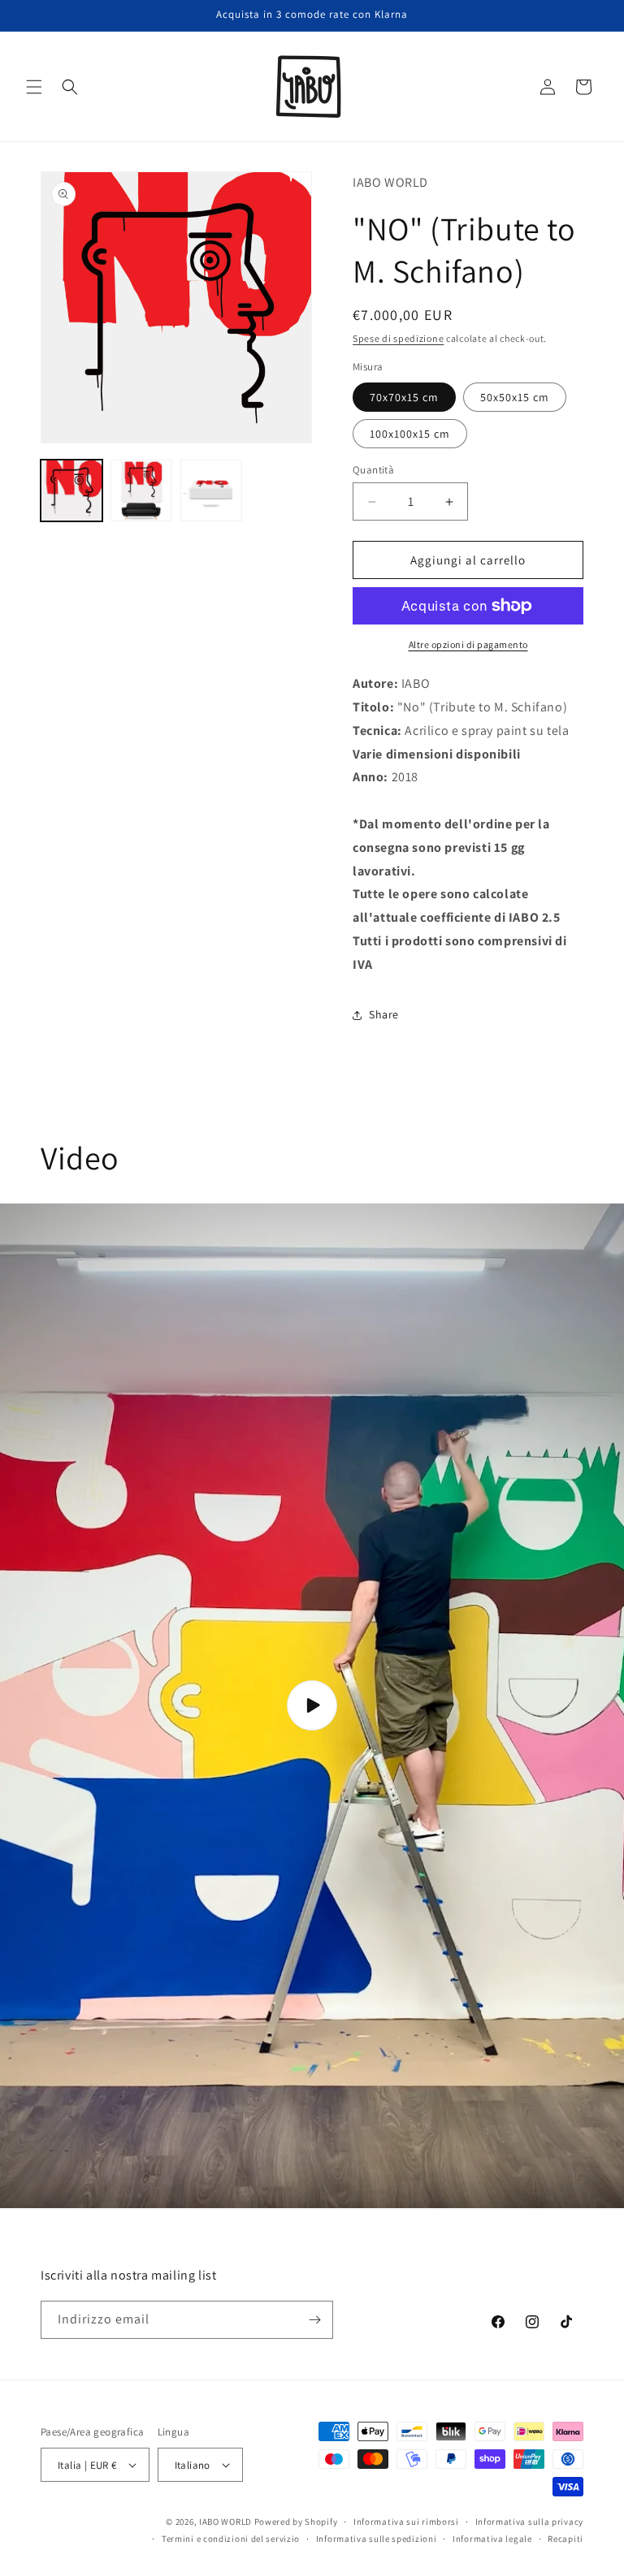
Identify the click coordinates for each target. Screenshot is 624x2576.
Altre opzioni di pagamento (468, 644)
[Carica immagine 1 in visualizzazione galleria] (71, 491)
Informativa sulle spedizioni (377, 2539)
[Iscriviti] (314, 2320)
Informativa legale (492, 2539)
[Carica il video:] (312, 1706)
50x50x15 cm (515, 397)
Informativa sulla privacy (530, 2522)
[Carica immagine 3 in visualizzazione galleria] (211, 491)
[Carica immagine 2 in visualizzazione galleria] (141, 491)
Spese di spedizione (398, 338)
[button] (34, 87)
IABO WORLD (225, 2522)
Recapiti (565, 2539)
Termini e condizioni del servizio (231, 2539)
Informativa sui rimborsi (406, 2522)
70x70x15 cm (404, 397)
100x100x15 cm (410, 434)
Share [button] (384, 1014)
